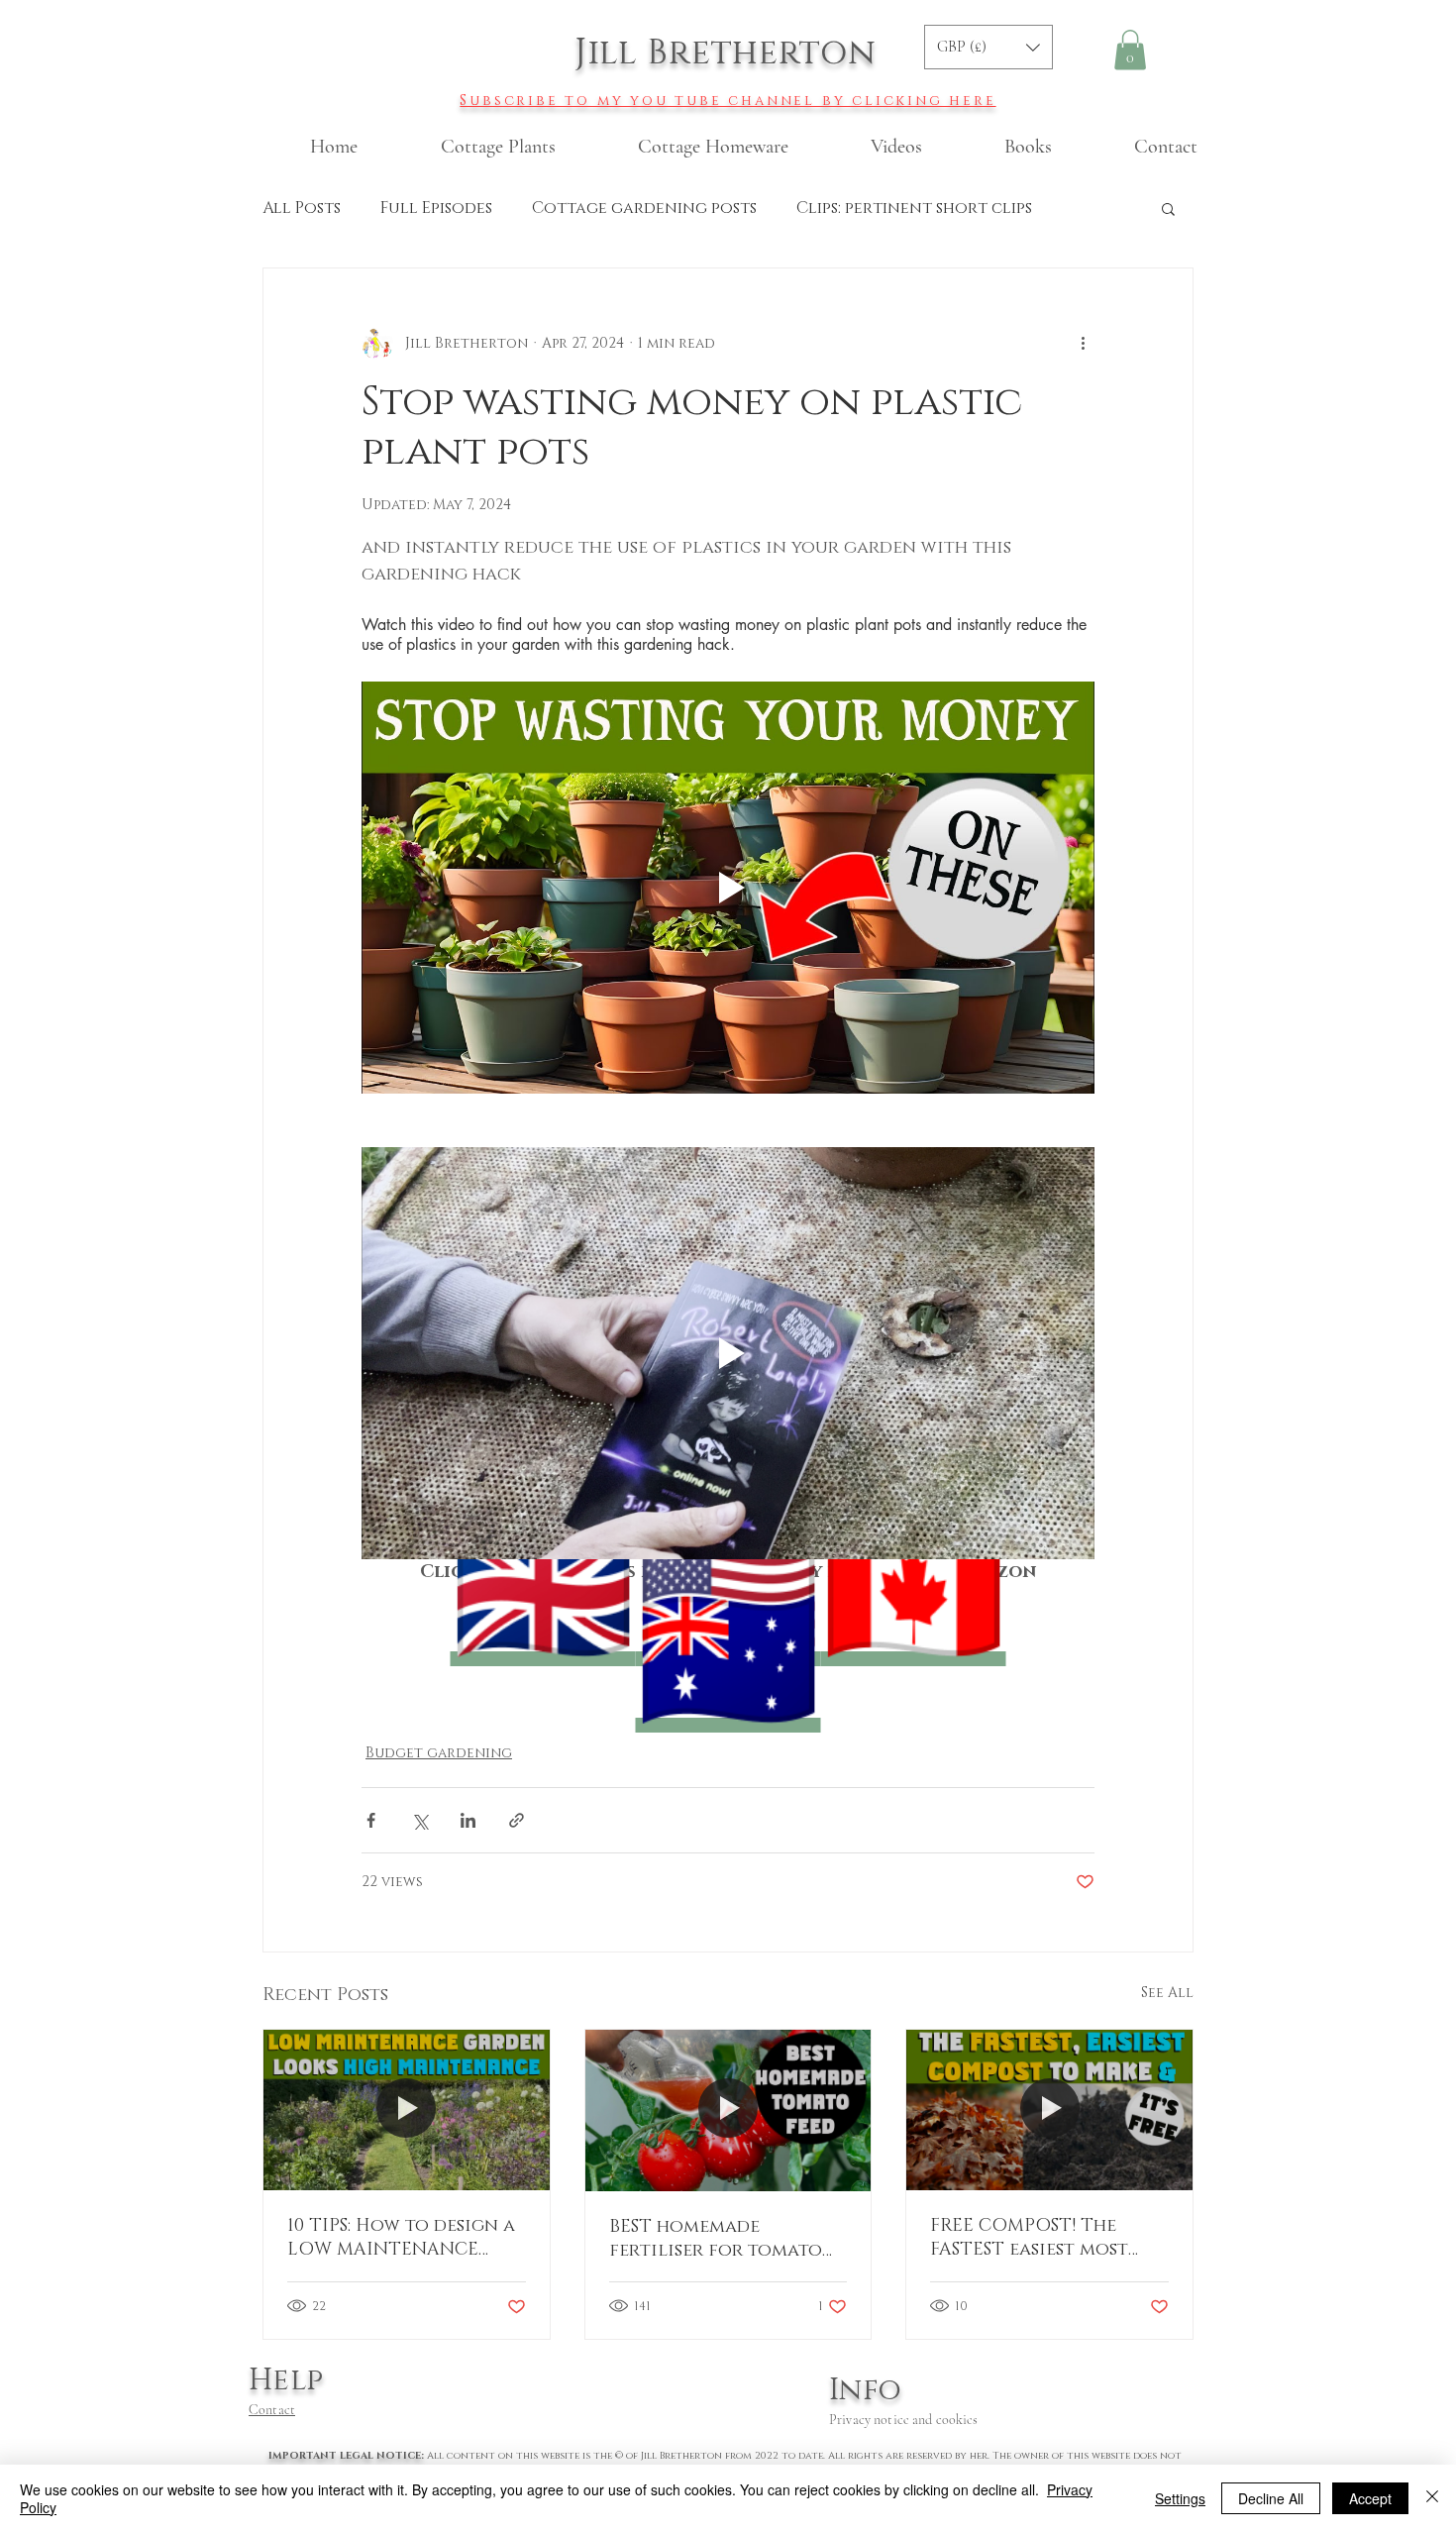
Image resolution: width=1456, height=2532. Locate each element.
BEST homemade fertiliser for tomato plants (716, 2239)
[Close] (1432, 2498)
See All (1167, 1993)
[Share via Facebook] (371, 1820)
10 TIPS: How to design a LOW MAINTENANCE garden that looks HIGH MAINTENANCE (401, 2238)
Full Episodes (436, 208)
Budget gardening (439, 1753)
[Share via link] (517, 1820)
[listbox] (988, 47)
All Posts (302, 208)
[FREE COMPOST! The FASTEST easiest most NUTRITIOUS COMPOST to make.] (1049, 2110)
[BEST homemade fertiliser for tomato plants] (728, 2110)
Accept (1370, 2498)
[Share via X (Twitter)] (419, 1820)
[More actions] (1083, 344)
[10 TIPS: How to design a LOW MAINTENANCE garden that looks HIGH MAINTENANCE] (407, 2110)
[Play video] (728, 888)
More (820, 208)
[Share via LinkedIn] (468, 1820)
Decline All (1271, 2498)
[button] (988, 47)
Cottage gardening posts (644, 208)
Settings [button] (1180, 2498)
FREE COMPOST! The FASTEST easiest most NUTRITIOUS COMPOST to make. (1038, 2238)
